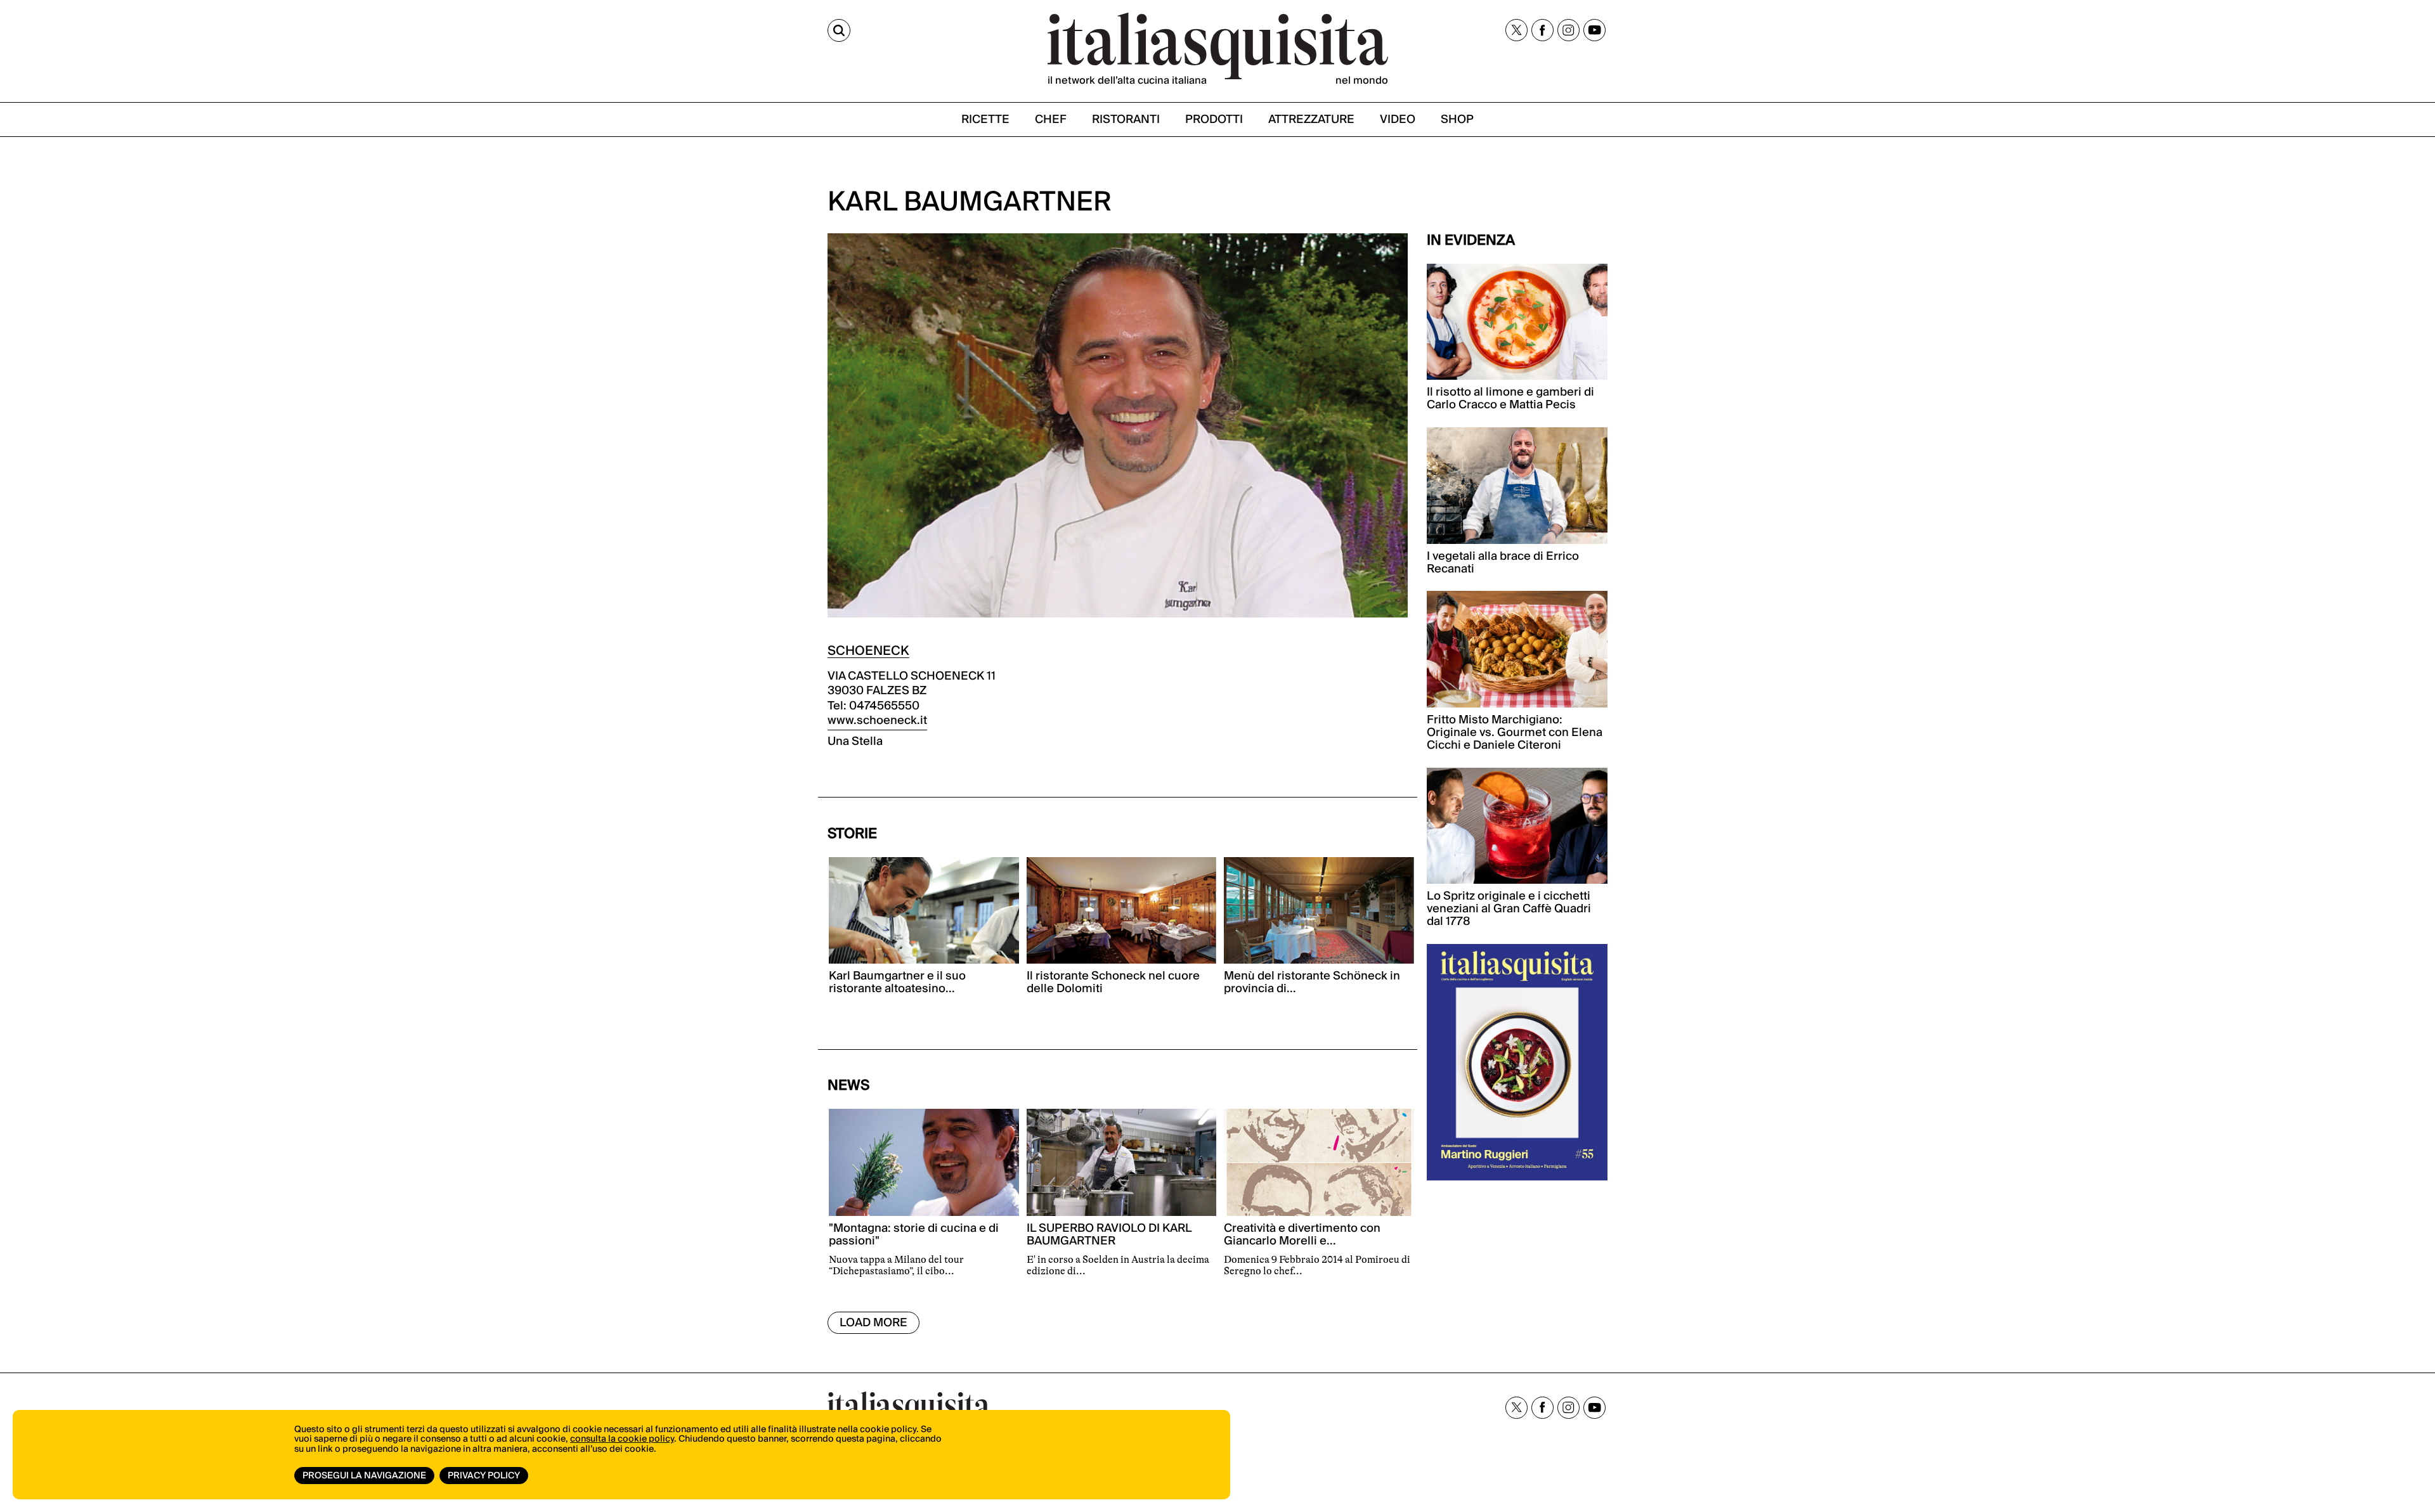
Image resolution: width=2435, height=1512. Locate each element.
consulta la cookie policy (622, 1439)
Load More (873, 1323)
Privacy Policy (484, 1476)
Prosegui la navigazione (364, 1476)
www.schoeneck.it (877, 720)
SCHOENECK (868, 651)
